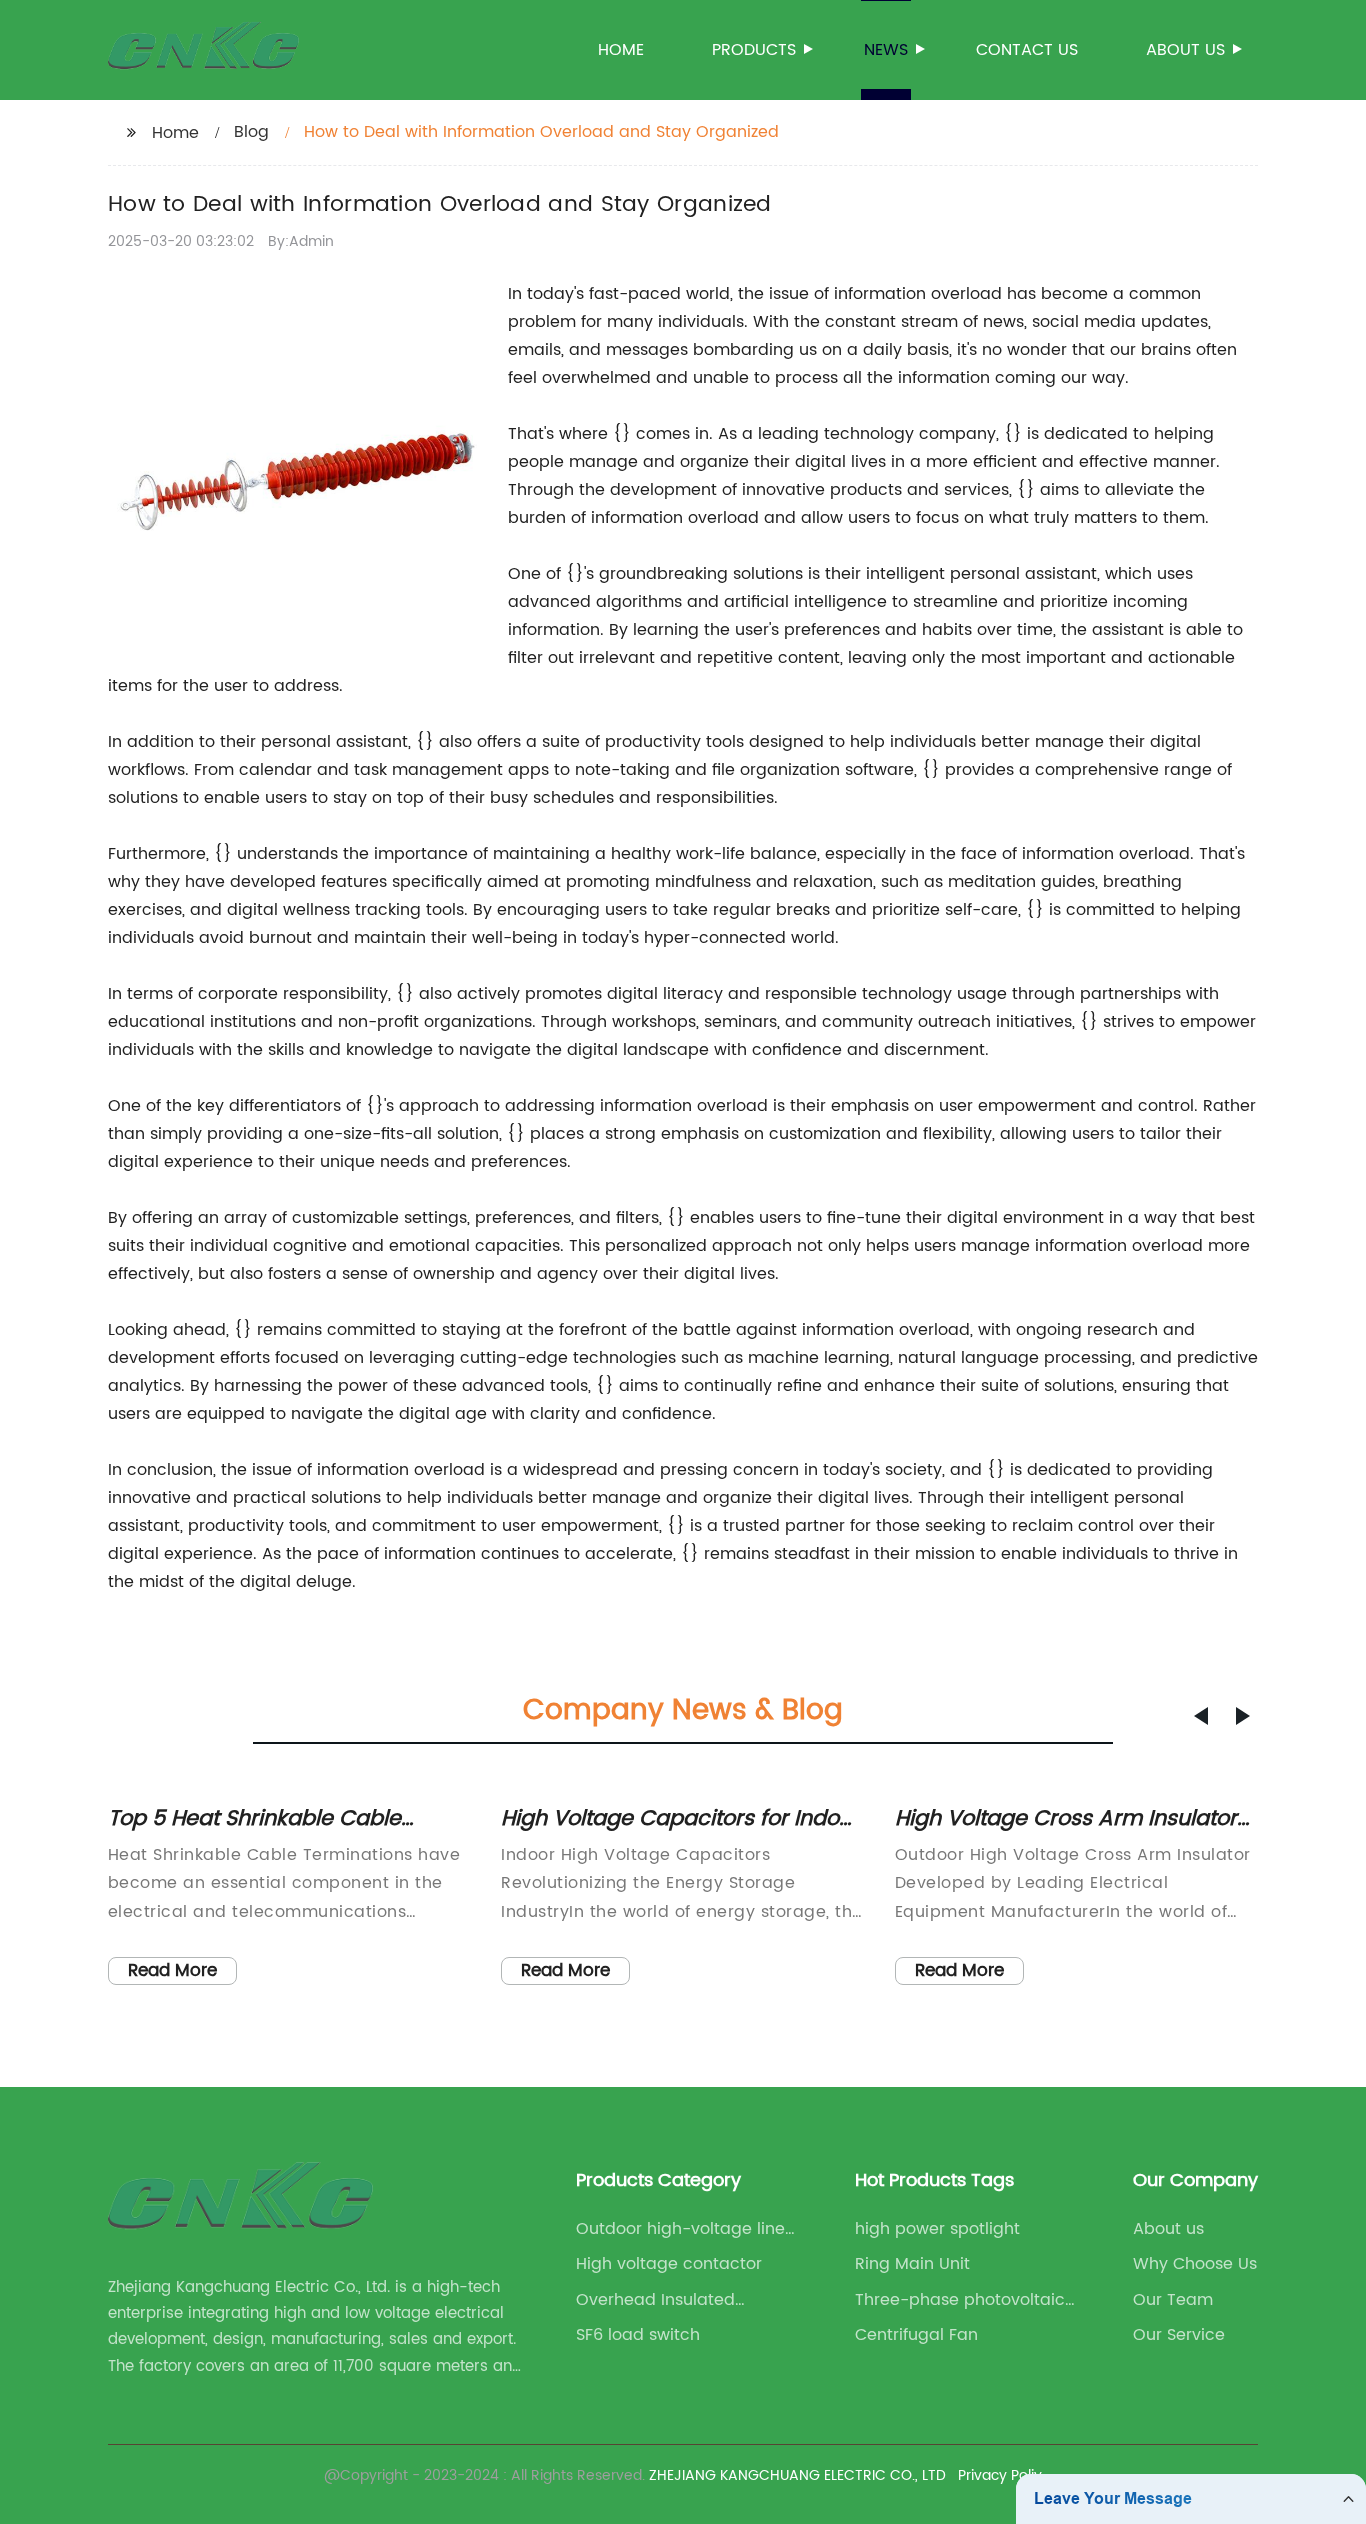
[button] (1201, 1716)
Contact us (1027, 50)
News (886, 50)
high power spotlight (937, 2229)
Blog (251, 132)
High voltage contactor (669, 2264)
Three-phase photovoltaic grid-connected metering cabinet (960, 2300)
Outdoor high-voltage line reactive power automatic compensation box (681, 2229)
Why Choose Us (1195, 2264)
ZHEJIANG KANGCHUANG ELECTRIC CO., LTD (797, 2475)
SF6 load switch (638, 2335)
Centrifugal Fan (916, 2335)
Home (621, 50)
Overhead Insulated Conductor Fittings (655, 2300)
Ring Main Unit (912, 2264)
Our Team (1173, 2300)
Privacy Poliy (1000, 2475)
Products (754, 50)
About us (1185, 50)
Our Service (1179, 2335)
